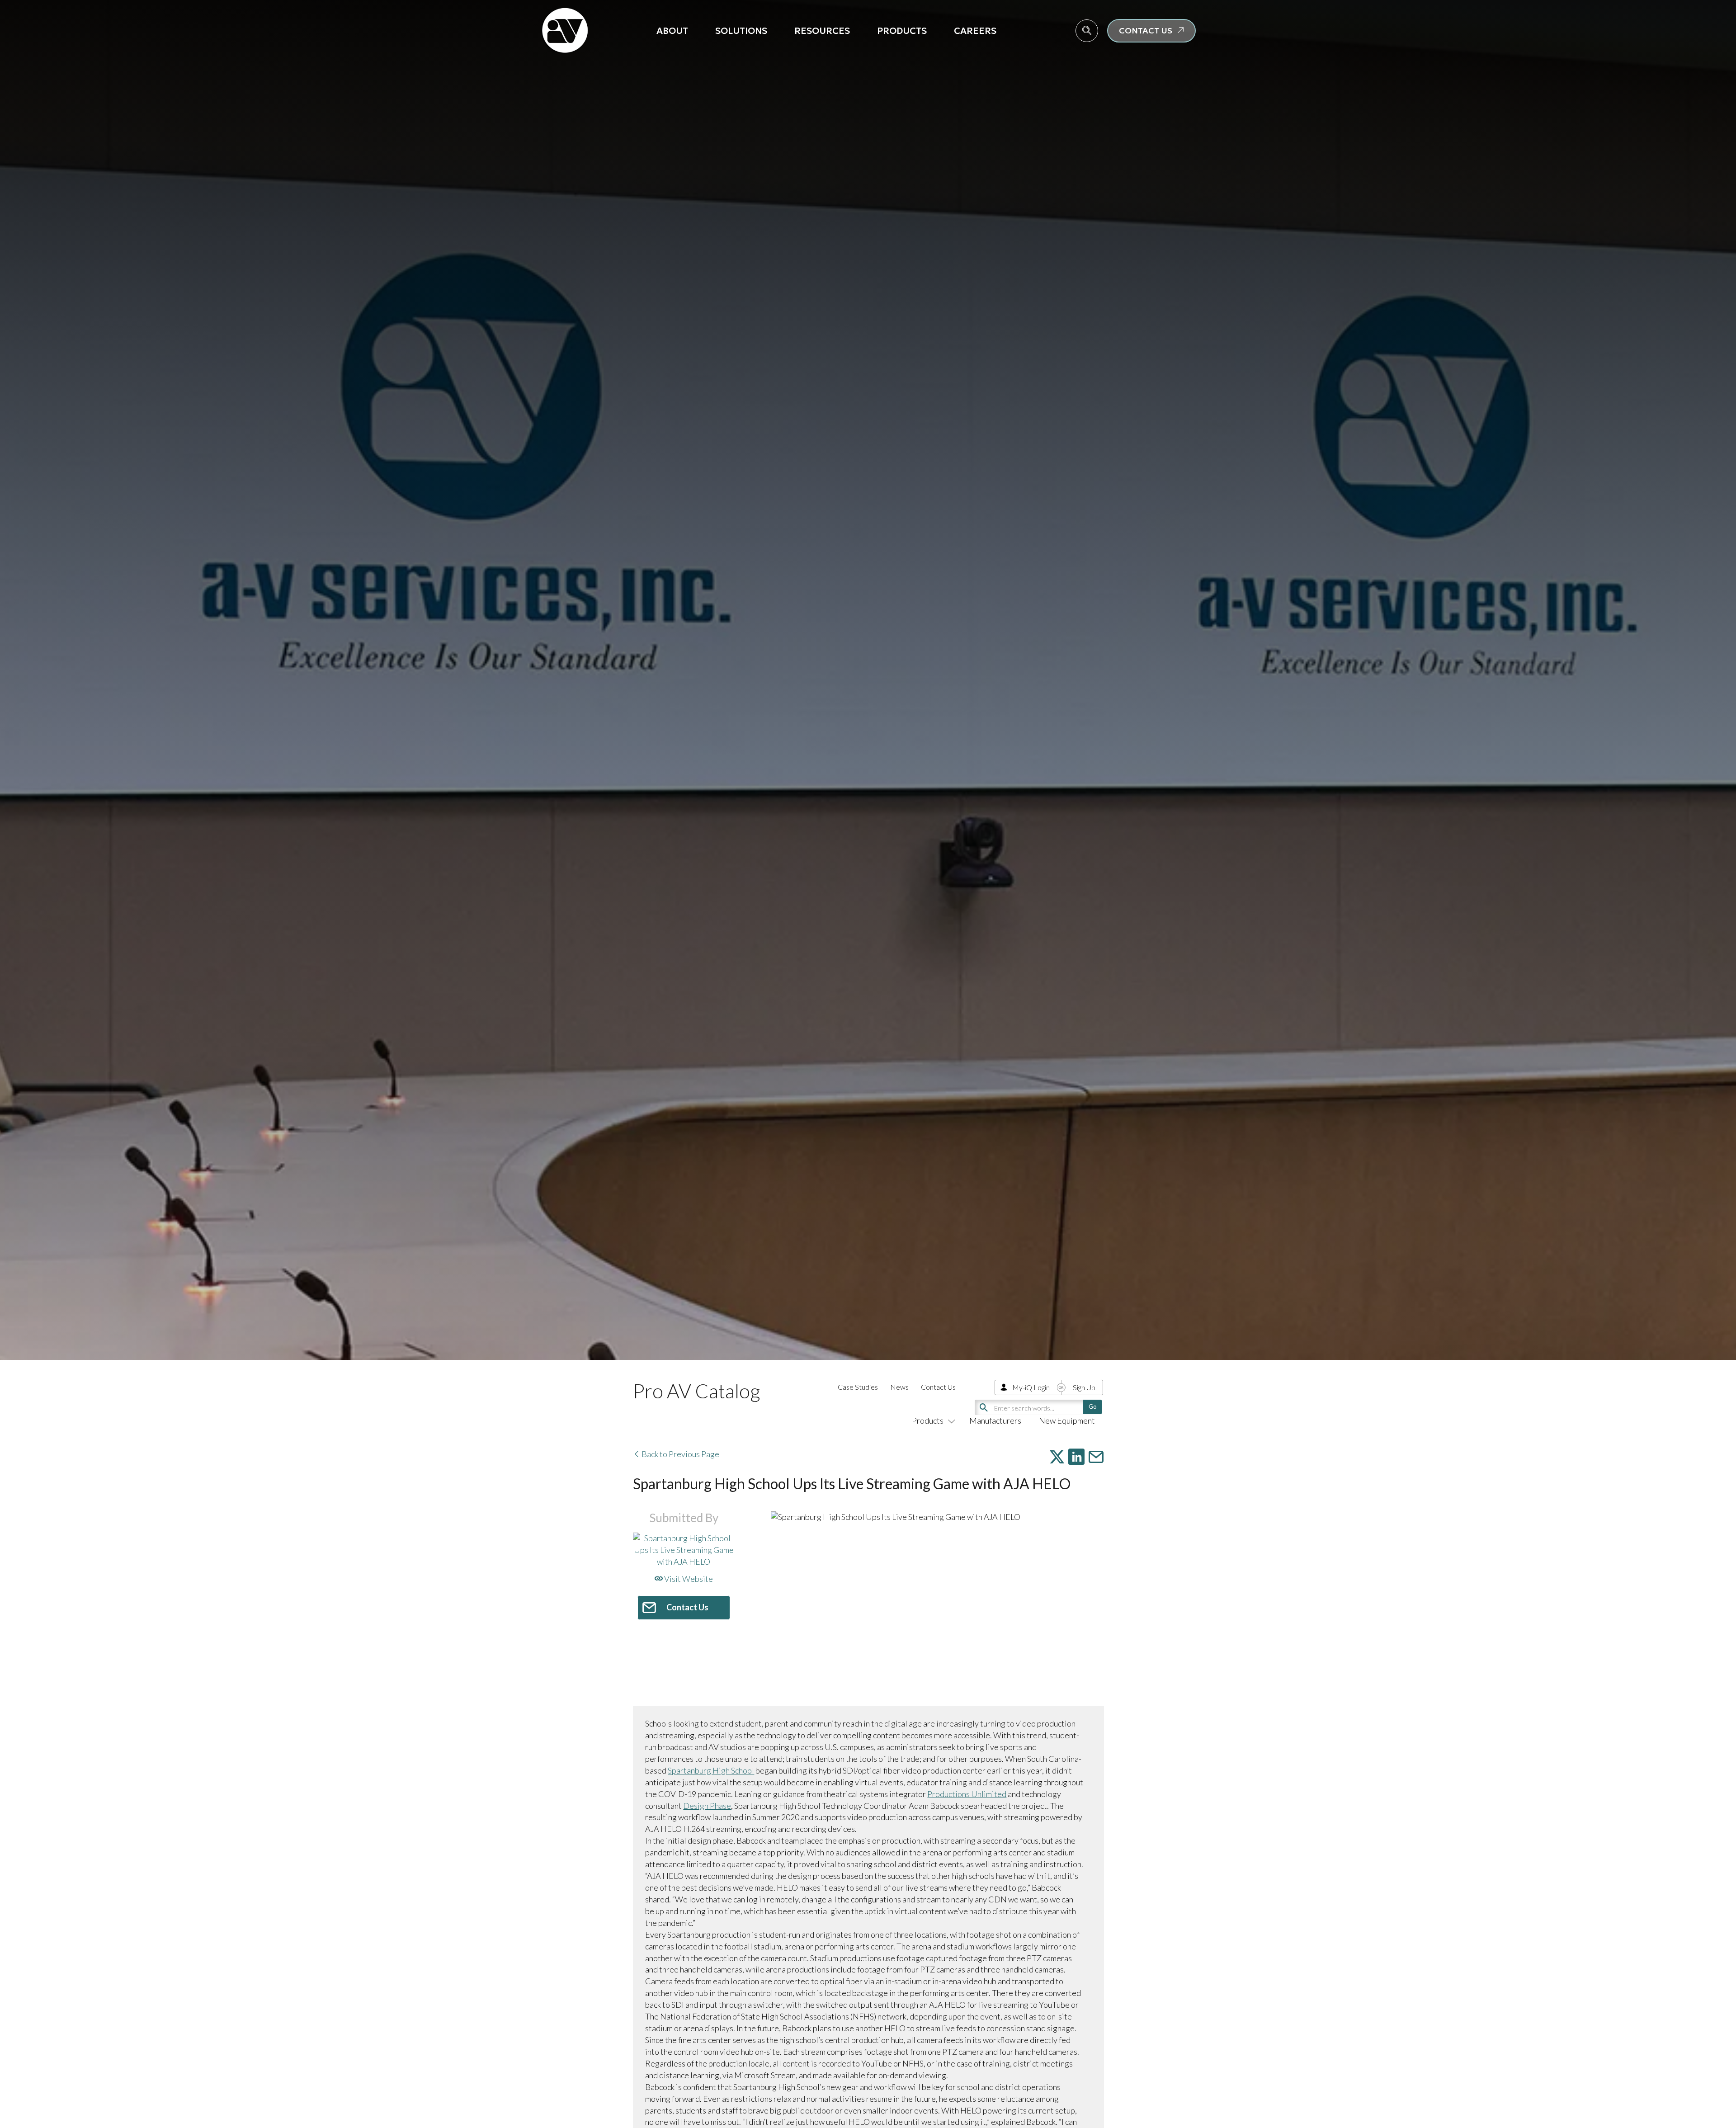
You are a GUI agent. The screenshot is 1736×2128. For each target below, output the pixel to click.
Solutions (741, 31)
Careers (975, 31)
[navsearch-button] (1087, 31)
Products (902, 31)
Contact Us (938, 1387)
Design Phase (707, 1806)
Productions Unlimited (967, 1794)
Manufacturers (995, 1420)
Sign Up (1084, 1387)
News (899, 1387)
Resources (822, 31)
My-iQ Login (1031, 1387)
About (672, 31)
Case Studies (858, 1387)
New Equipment (1067, 1420)
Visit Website (688, 1579)
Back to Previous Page (680, 1454)
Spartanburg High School (711, 1770)
